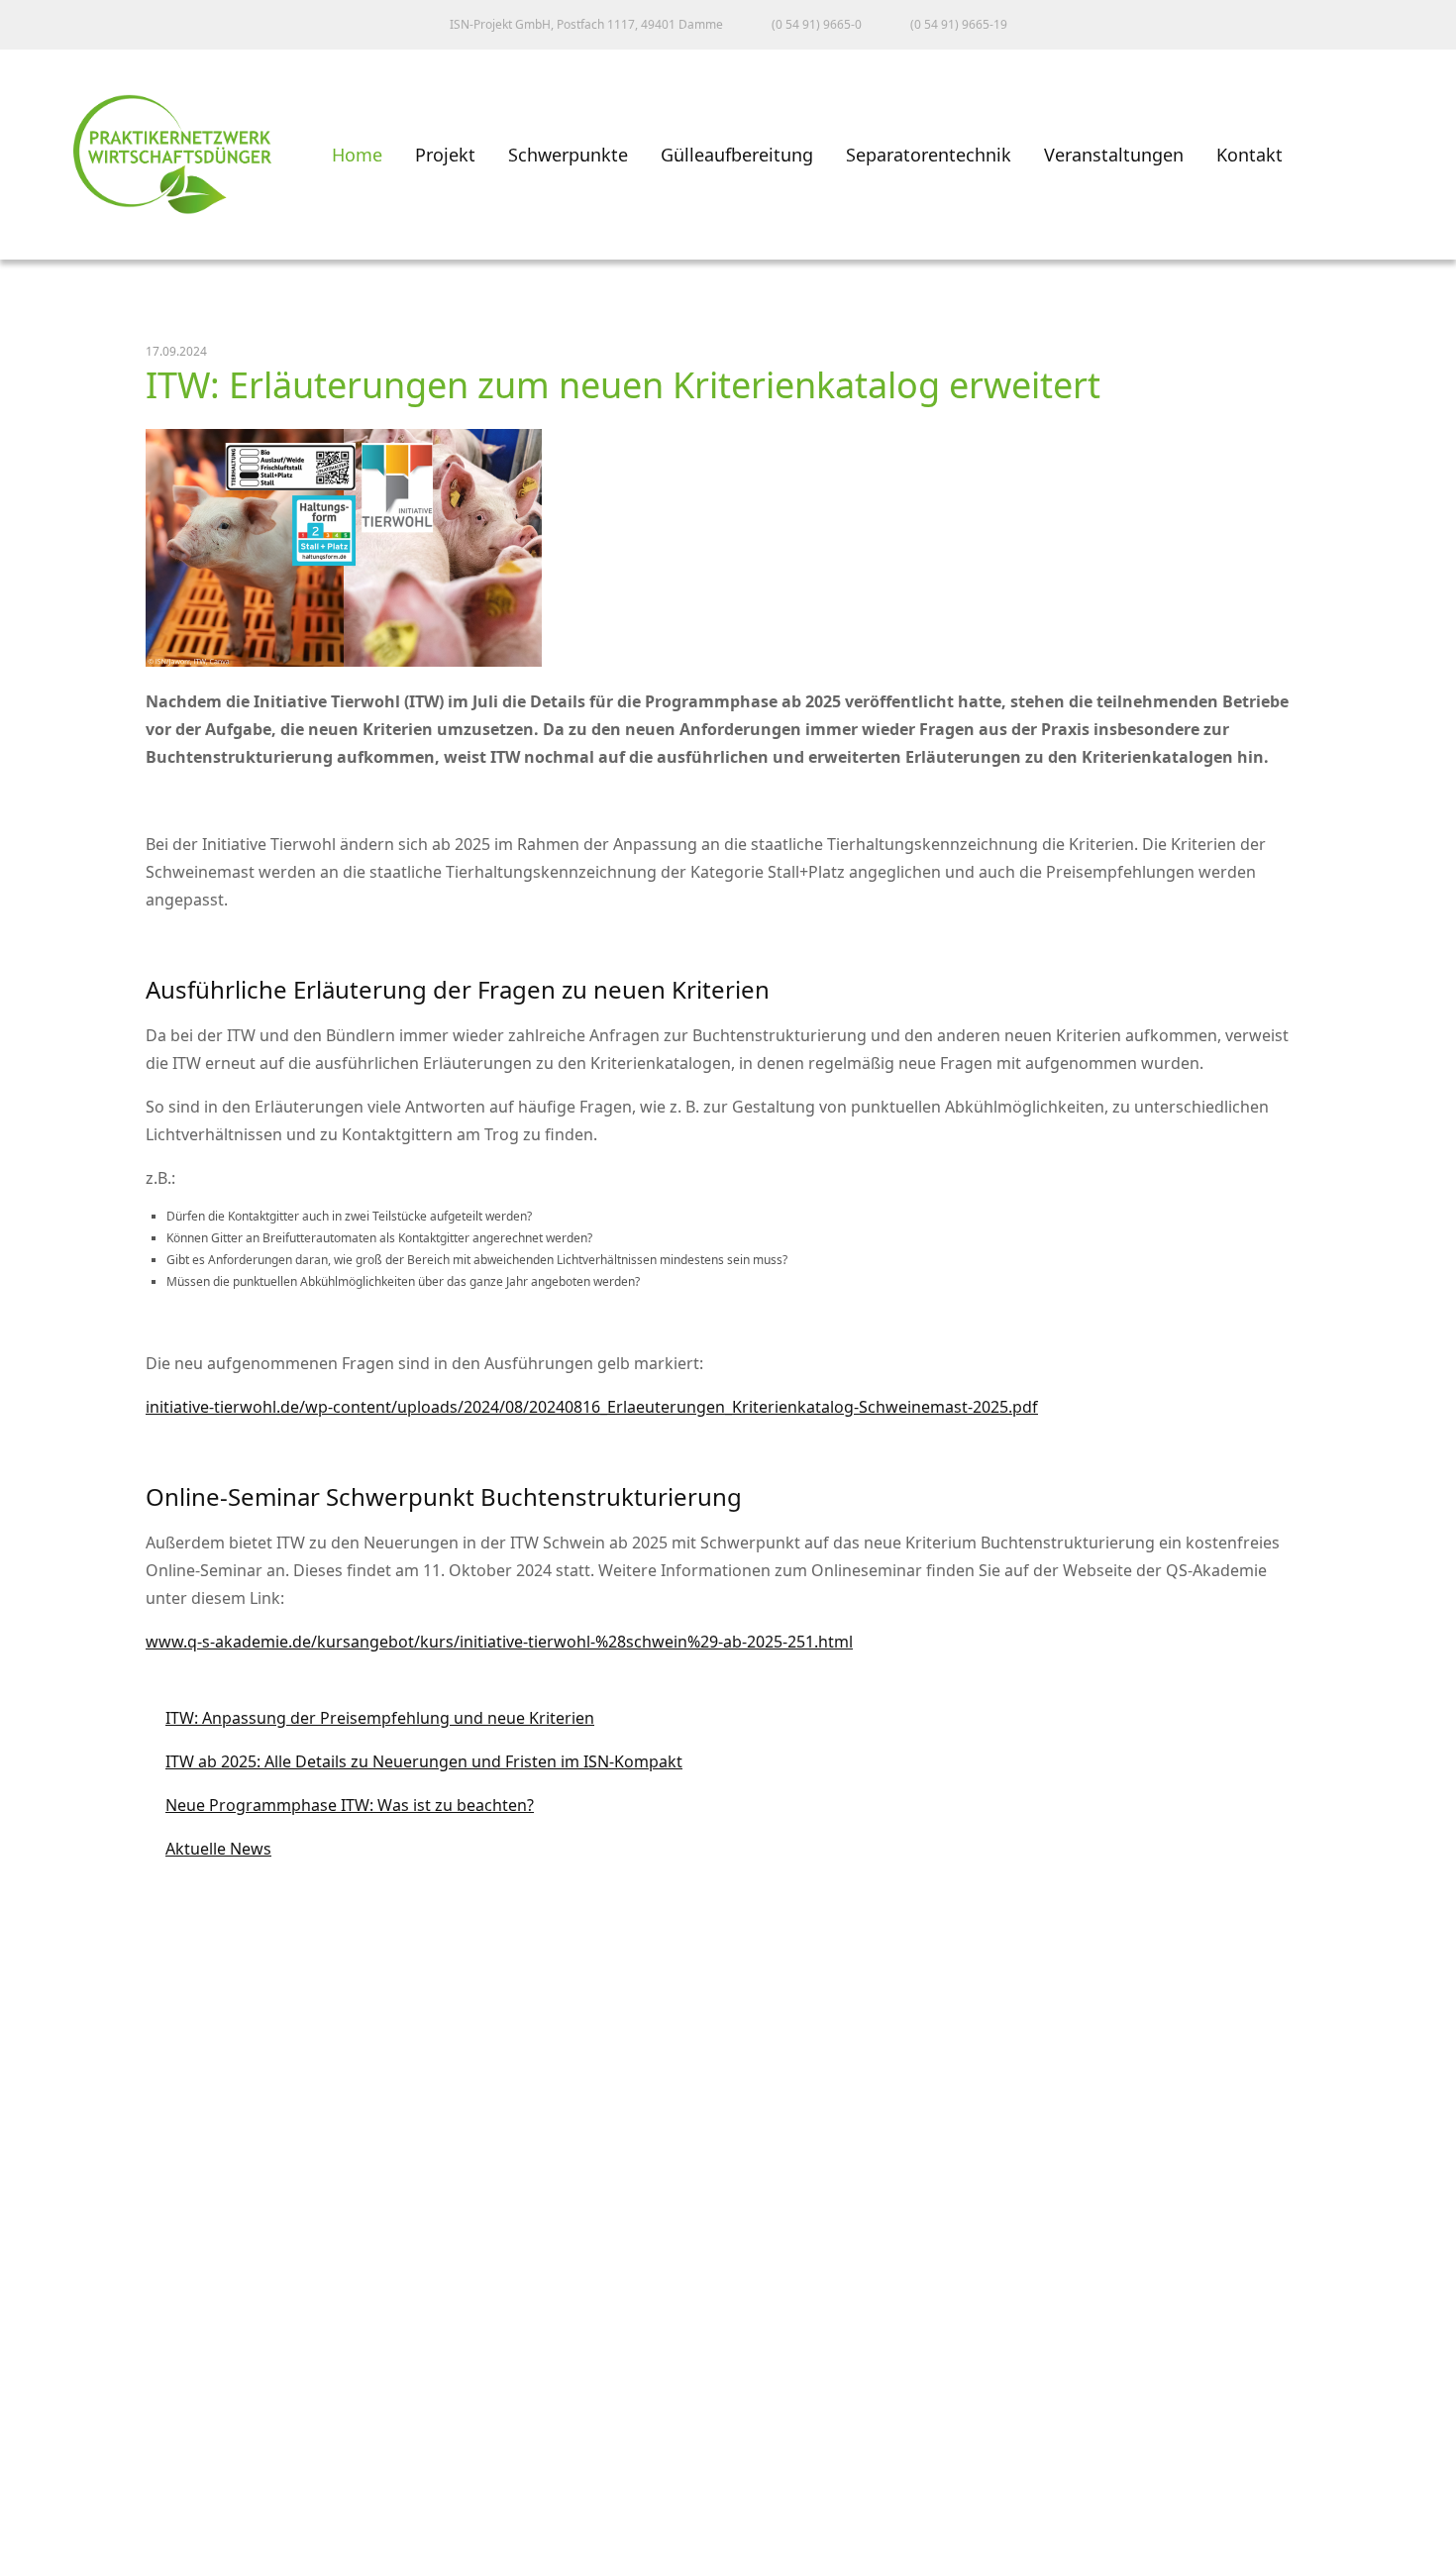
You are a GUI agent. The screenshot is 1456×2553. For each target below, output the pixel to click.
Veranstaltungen (1114, 155)
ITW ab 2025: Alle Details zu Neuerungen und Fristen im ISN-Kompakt (414, 1761)
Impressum (64, 2409)
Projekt (445, 155)
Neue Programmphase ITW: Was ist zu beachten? (340, 1805)
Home (357, 155)
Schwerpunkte (568, 155)
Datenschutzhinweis (100, 2497)
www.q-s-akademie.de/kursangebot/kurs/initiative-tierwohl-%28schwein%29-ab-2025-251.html (499, 1642)
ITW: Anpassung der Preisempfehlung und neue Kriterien (370, 1718)
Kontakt (1249, 155)
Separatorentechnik (929, 155)
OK (34, 2535)
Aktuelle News (208, 1849)
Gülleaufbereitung (737, 155)
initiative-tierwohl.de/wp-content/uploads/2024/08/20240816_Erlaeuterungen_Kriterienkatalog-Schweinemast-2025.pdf (592, 1407)
